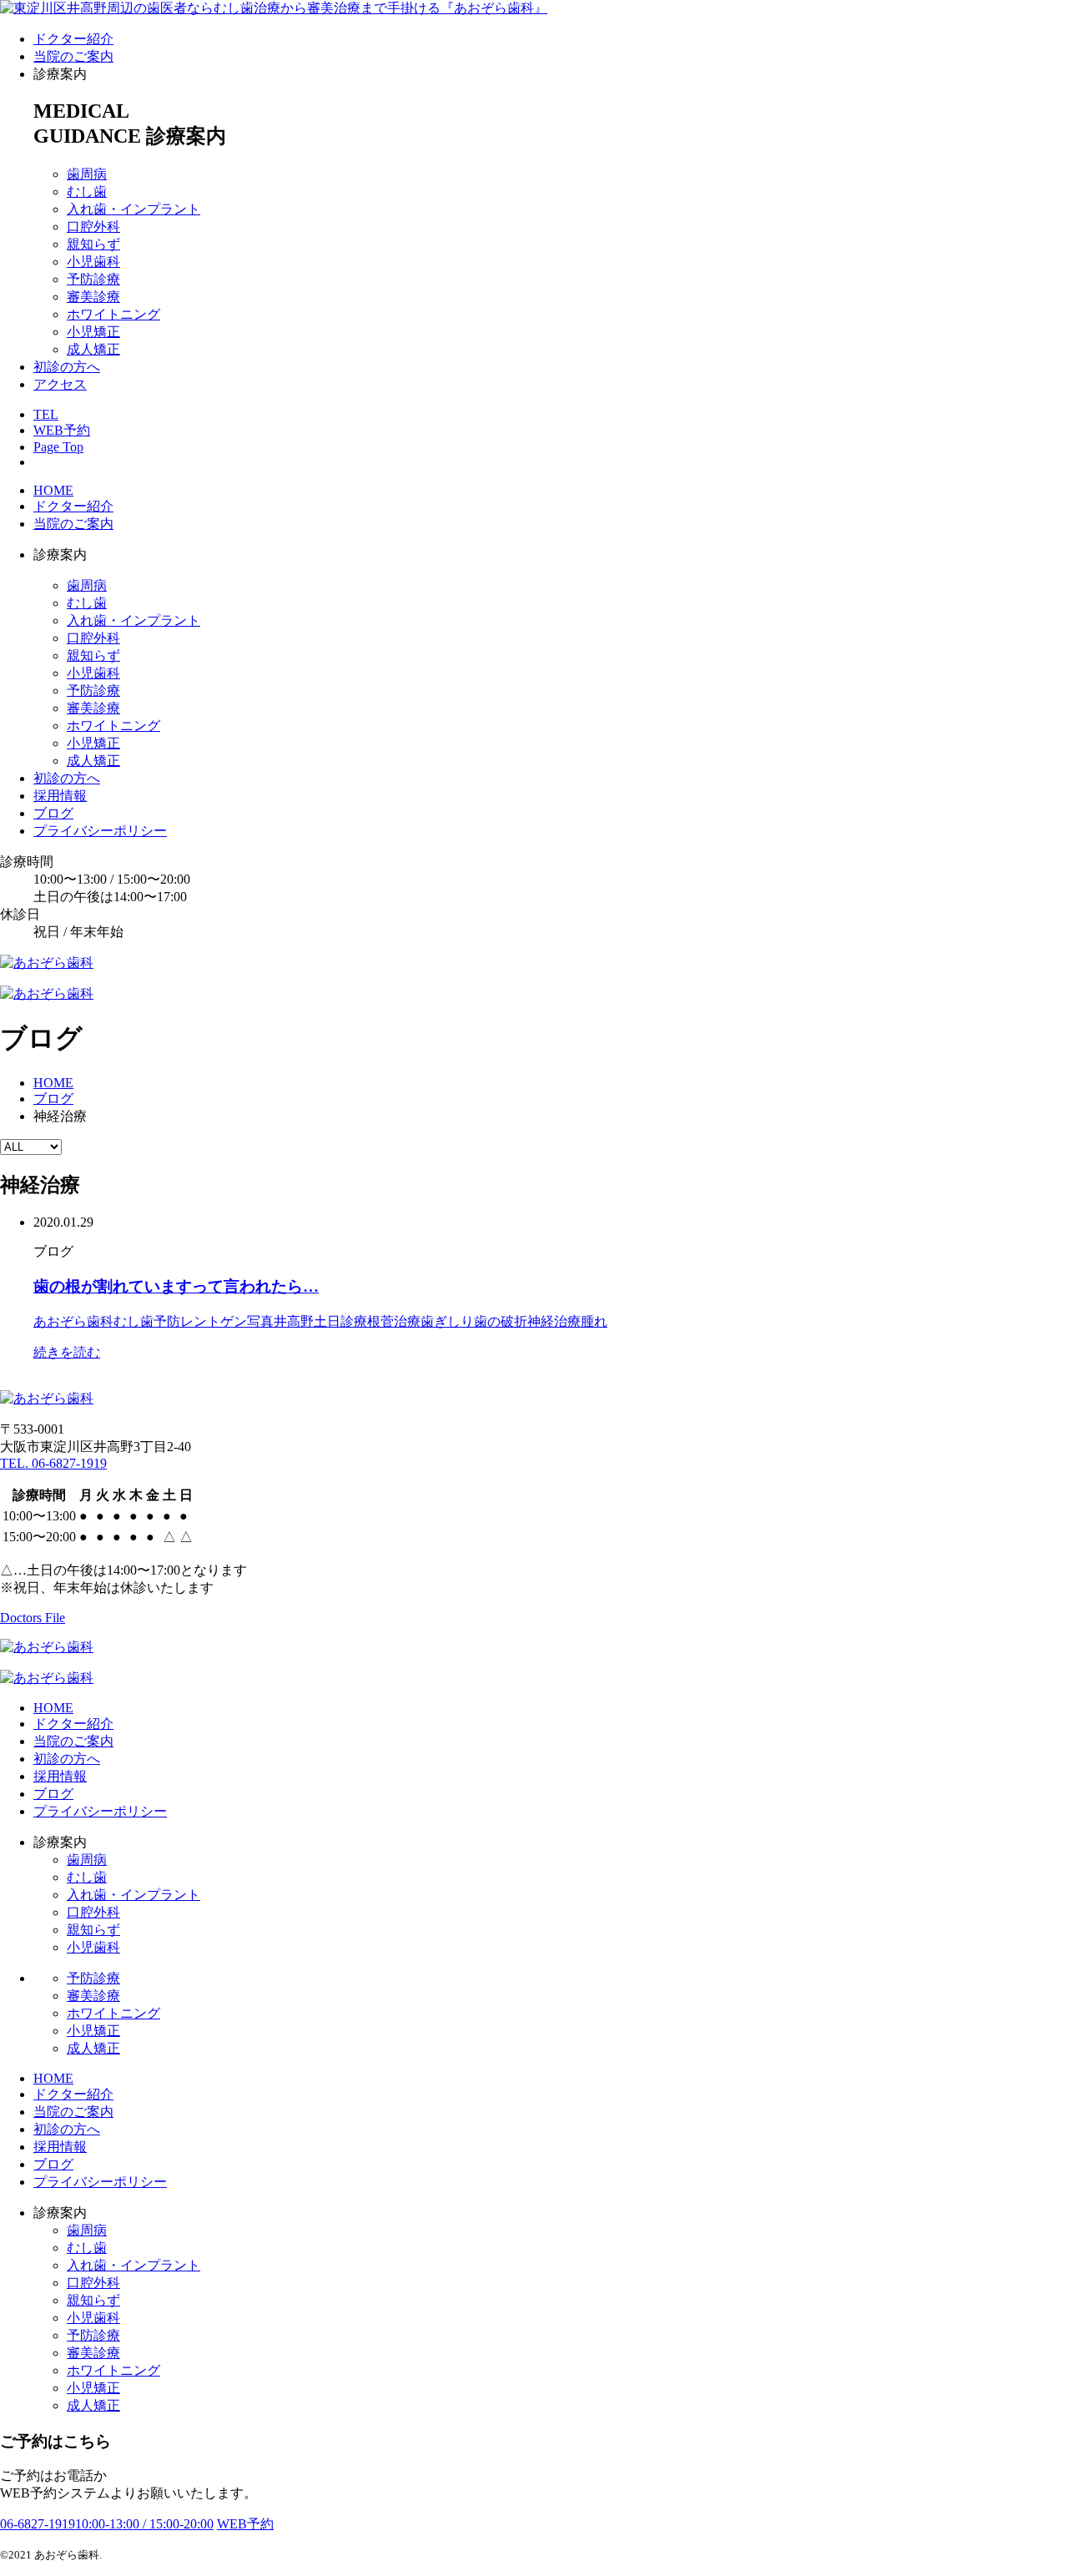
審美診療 (93, 297)
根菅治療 (394, 1321)
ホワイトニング (113, 314)
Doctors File (33, 1618)
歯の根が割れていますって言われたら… (176, 1286)
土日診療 (340, 1321)
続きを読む (67, 1352)
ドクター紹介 (73, 39)
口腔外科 (93, 227)
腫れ (594, 1321)
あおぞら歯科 (73, 1321)
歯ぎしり (447, 1321)
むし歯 (87, 192)
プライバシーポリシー (100, 831)
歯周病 (87, 174)
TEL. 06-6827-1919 (53, 1463)
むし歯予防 (147, 1321)
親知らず (93, 244)
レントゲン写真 (227, 1321)
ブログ (53, 813)
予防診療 (93, 279)
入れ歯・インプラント (133, 209)
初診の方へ (67, 367)
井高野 (294, 1321)
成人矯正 (93, 349)
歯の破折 (501, 1321)
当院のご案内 (73, 56)
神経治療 (554, 1321)
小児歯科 (93, 262)
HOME (53, 490)
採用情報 (60, 796)
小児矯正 (93, 332)
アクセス (60, 384)
